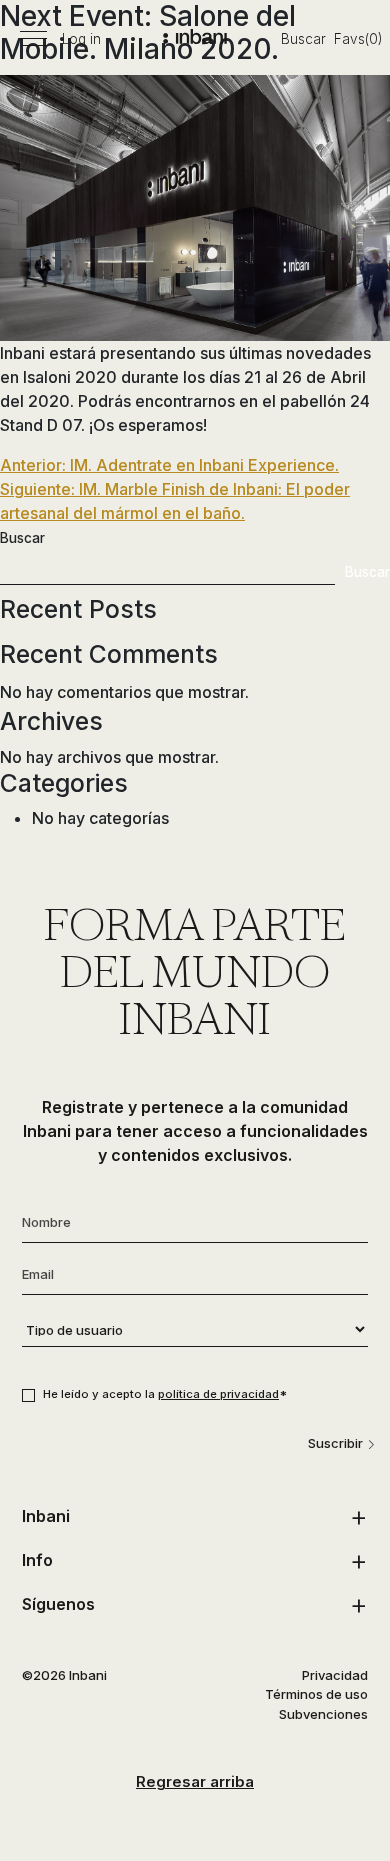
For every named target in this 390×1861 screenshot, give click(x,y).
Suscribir (335, 1443)
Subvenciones (323, 1714)
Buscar (303, 39)
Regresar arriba (195, 1781)
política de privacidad (218, 1394)
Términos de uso (316, 1694)
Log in (81, 39)
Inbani (46, 1516)
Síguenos (58, 1604)
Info (37, 1560)
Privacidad (335, 1675)
